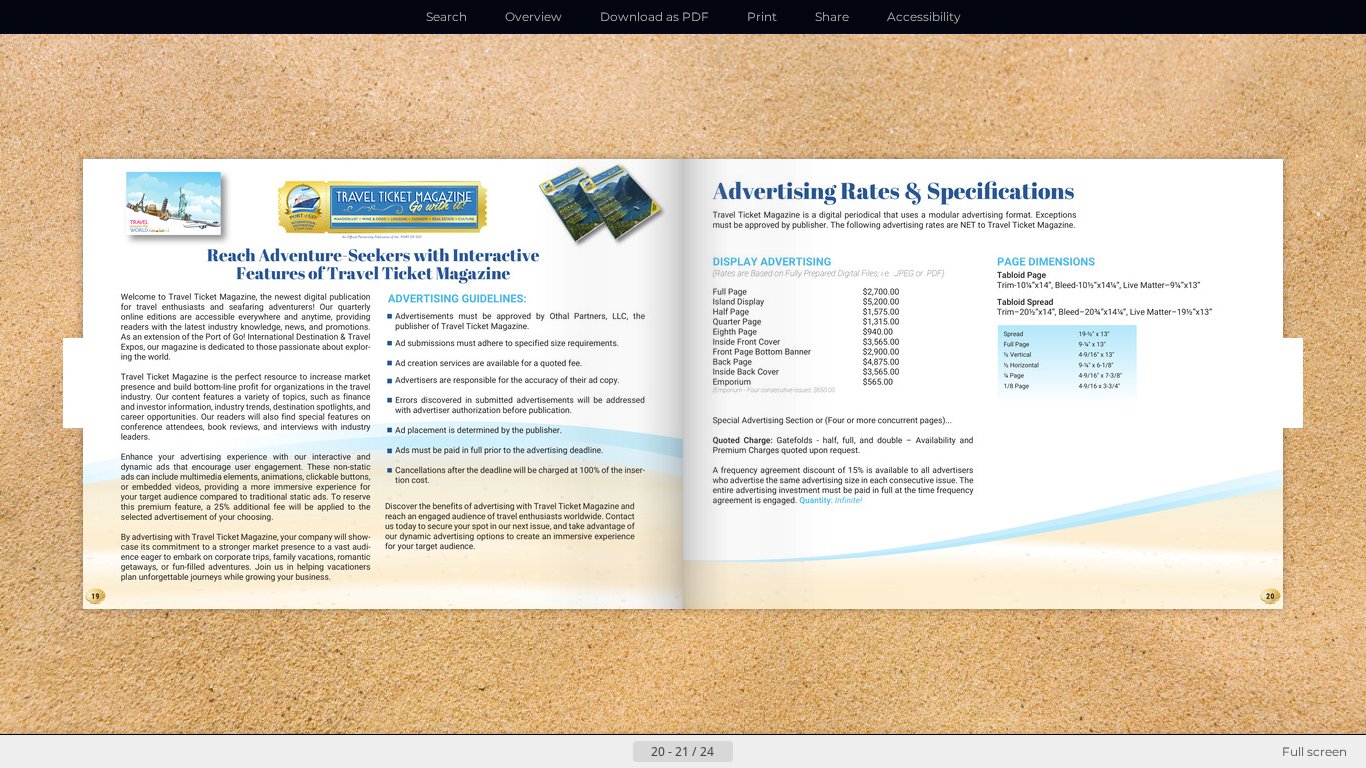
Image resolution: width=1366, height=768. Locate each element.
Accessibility (924, 16)
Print (762, 16)
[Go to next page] (749, 752)
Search (446, 16)
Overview (533, 16)
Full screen (1314, 751)
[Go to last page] (781, 752)
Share (832, 16)
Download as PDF (654, 16)
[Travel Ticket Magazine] (383, 208)
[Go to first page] (585, 752)
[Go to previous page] (617, 752)
